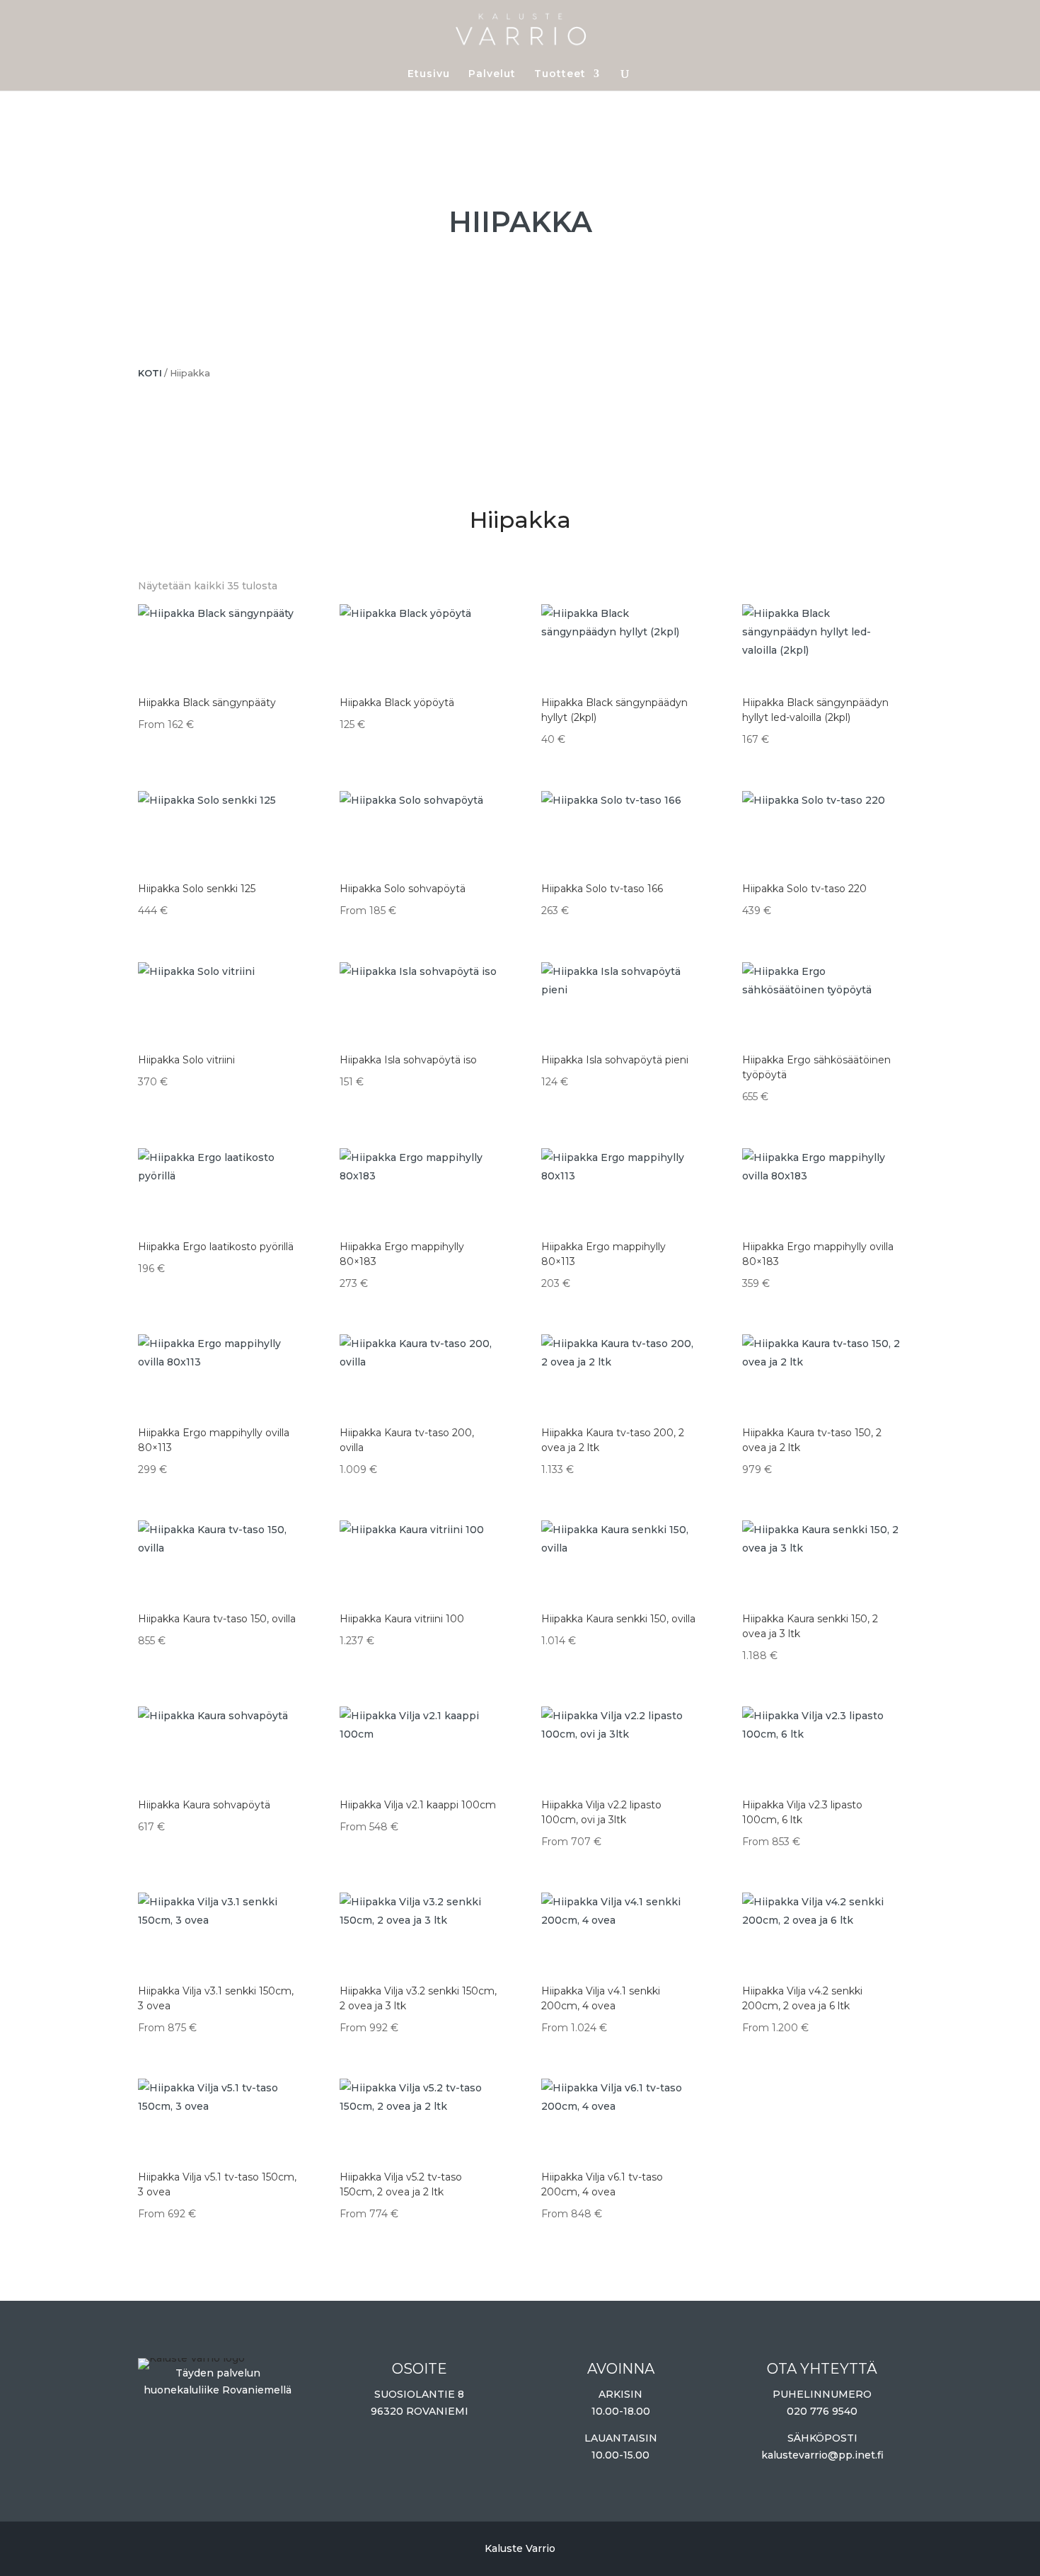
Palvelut (492, 74)
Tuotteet (560, 74)
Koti (150, 373)
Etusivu (429, 74)
